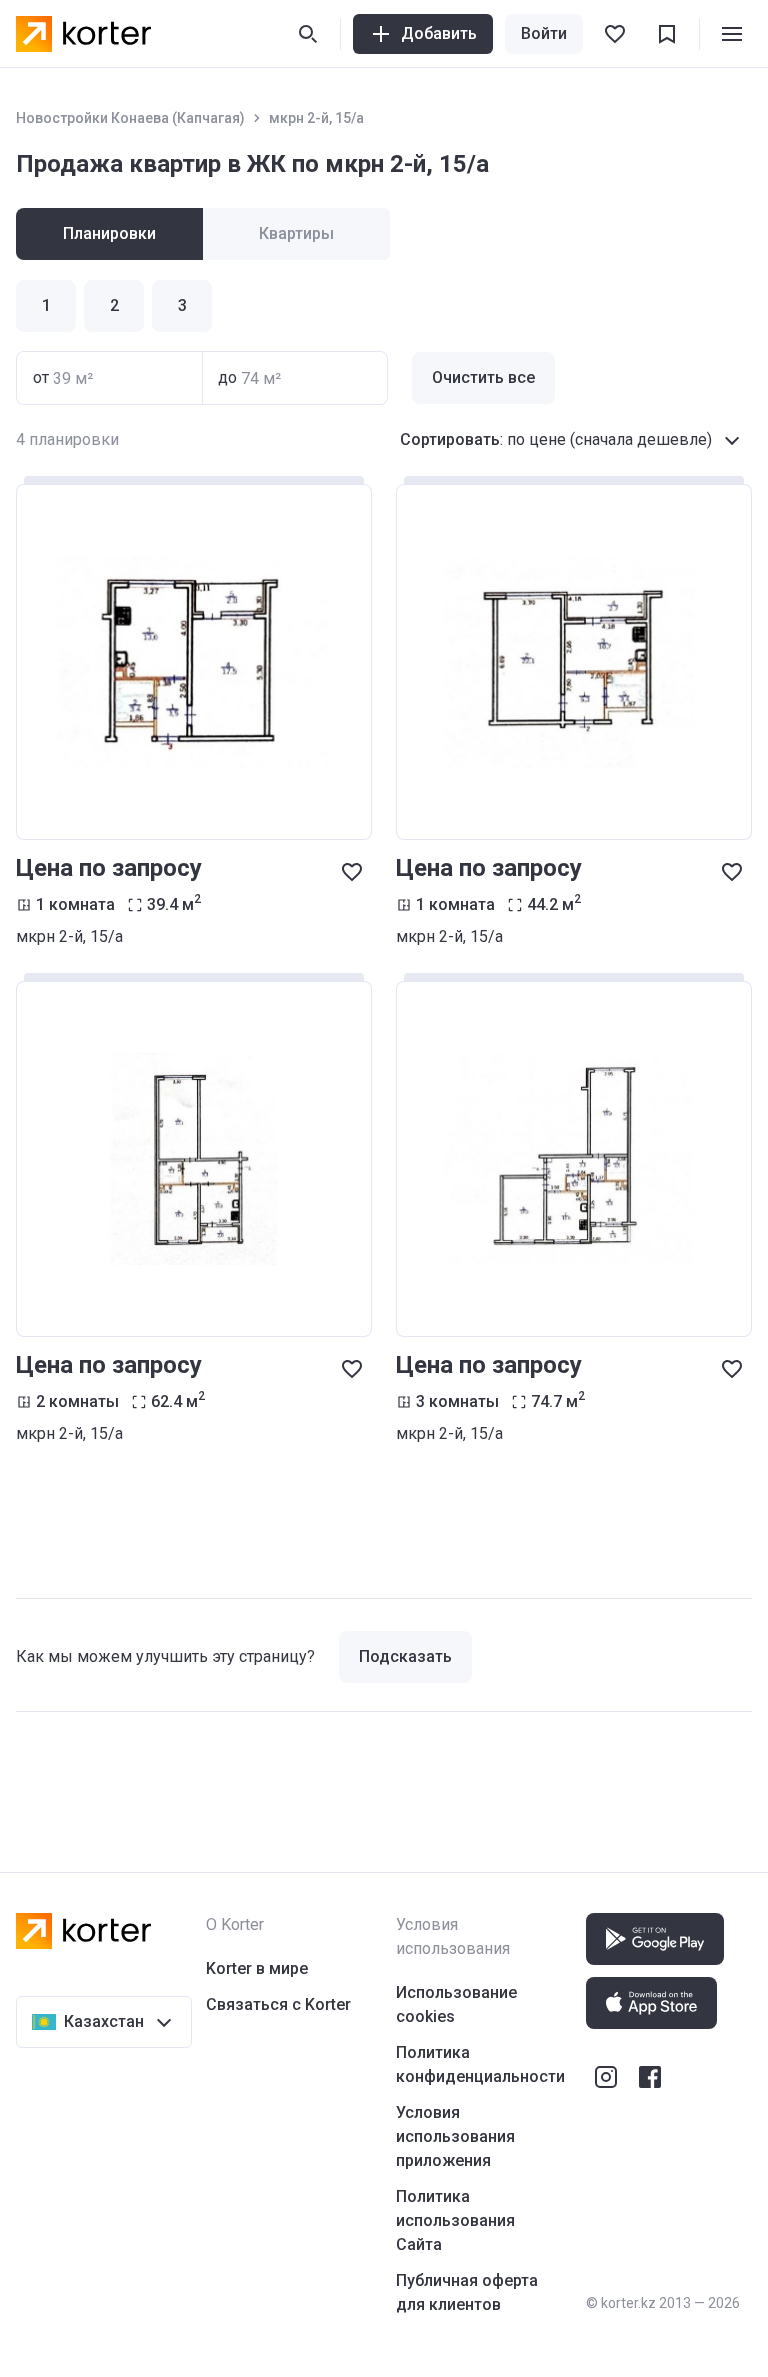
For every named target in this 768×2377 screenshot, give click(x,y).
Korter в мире (257, 1968)
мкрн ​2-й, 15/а (316, 118)
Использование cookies (456, 2004)
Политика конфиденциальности (480, 2064)
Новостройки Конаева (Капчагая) (130, 118)
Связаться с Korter (278, 2004)
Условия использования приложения (455, 2136)
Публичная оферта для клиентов (467, 2292)
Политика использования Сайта (455, 2220)
